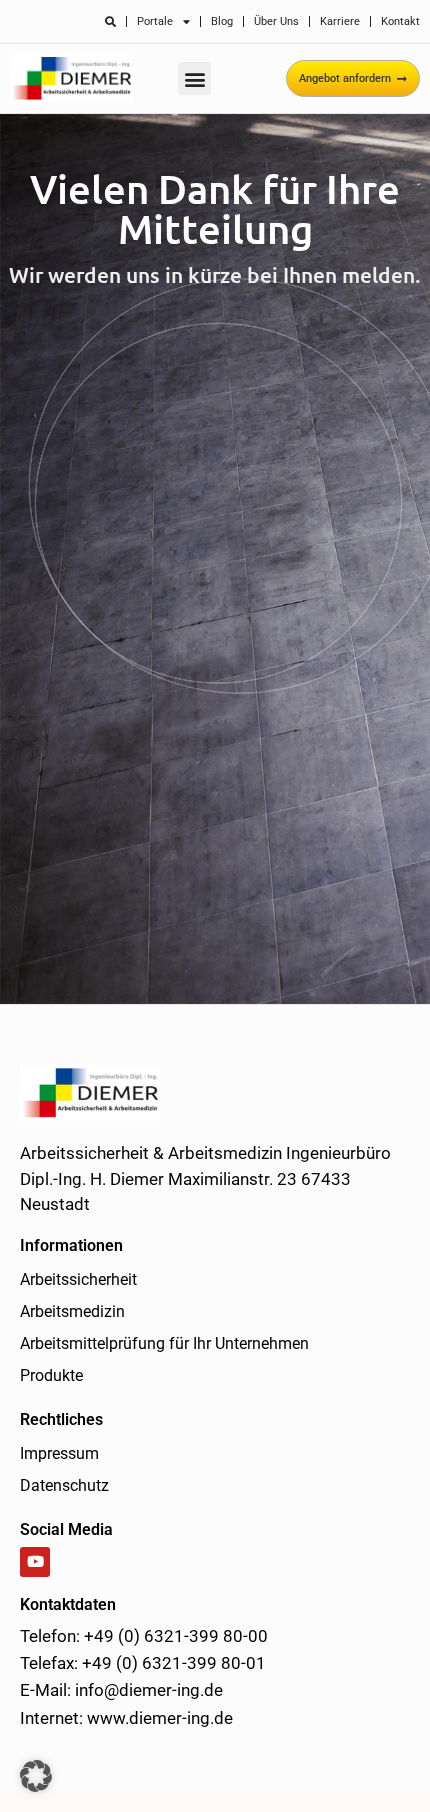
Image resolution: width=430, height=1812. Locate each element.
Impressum (59, 1453)
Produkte (51, 1375)
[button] (194, 78)
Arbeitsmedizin (72, 1311)
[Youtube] (35, 1562)
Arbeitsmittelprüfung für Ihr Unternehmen (164, 1343)
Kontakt (400, 21)
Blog (222, 21)
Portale (155, 21)
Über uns (276, 21)
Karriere (340, 21)
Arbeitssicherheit (78, 1279)
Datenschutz (64, 1485)
